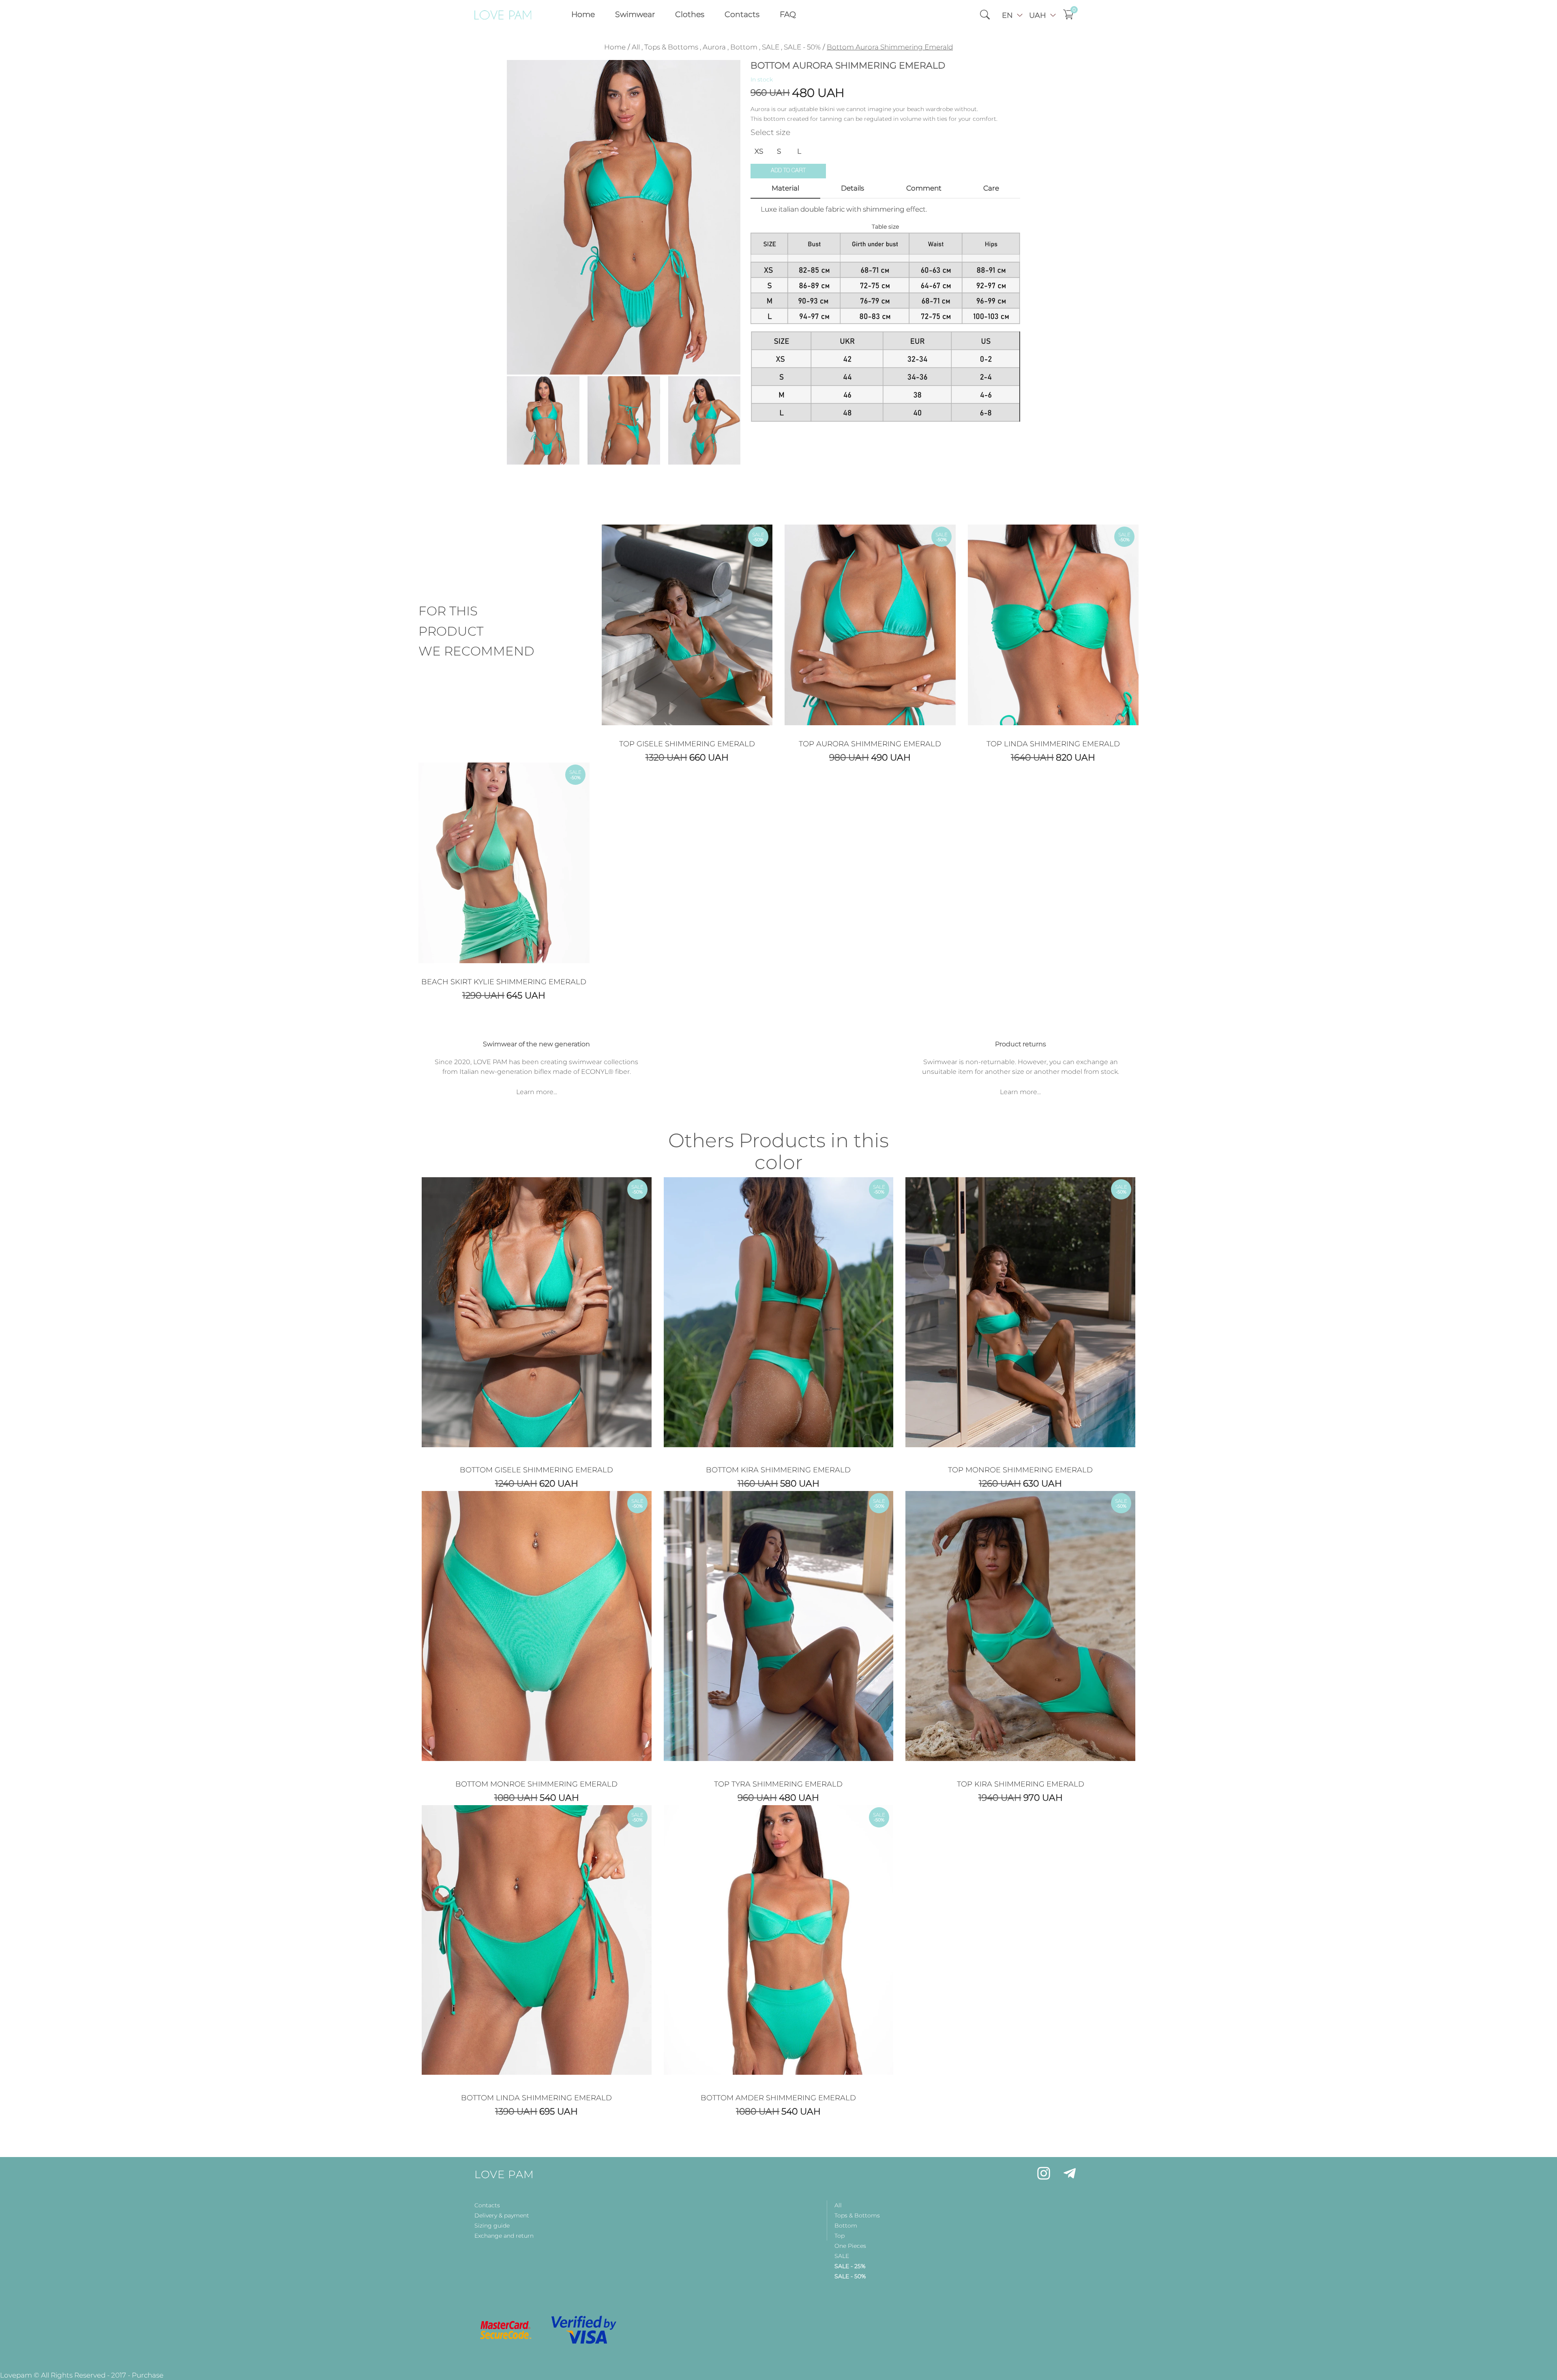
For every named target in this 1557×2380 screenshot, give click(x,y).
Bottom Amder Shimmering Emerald (778, 2098)
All (636, 47)
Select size (770, 133)
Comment (924, 188)
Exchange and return (504, 2236)
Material (785, 188)
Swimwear (635, 14)
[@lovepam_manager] (1070, 2175)
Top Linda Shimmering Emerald (1053, 744)
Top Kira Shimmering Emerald (1021, 1784)
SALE (771, 47)
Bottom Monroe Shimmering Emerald (536, 1784)
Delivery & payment (502, 2215)
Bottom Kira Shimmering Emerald (778, 1470)
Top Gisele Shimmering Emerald (687, 744)
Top (840, 2236)
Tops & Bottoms (671, 47)
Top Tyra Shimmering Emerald (778, 1784)
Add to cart (788, 171)
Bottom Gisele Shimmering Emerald (536, 1470)
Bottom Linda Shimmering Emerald (536, 2098)
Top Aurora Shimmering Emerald (870, 744)
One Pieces (850, 2246)
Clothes (690, 14)
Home (583, 14)
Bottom (744, 47)
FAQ (788, 14)
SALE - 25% (850, 2266)
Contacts (742, 14)
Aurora (714, 47)
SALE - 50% (802, 47)
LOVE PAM (504, 2174)
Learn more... (537, 1092)
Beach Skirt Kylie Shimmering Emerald (504, 982)
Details (852, 188)
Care (991, 188)
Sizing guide (492, 2226)
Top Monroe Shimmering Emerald (1020, 1470)
